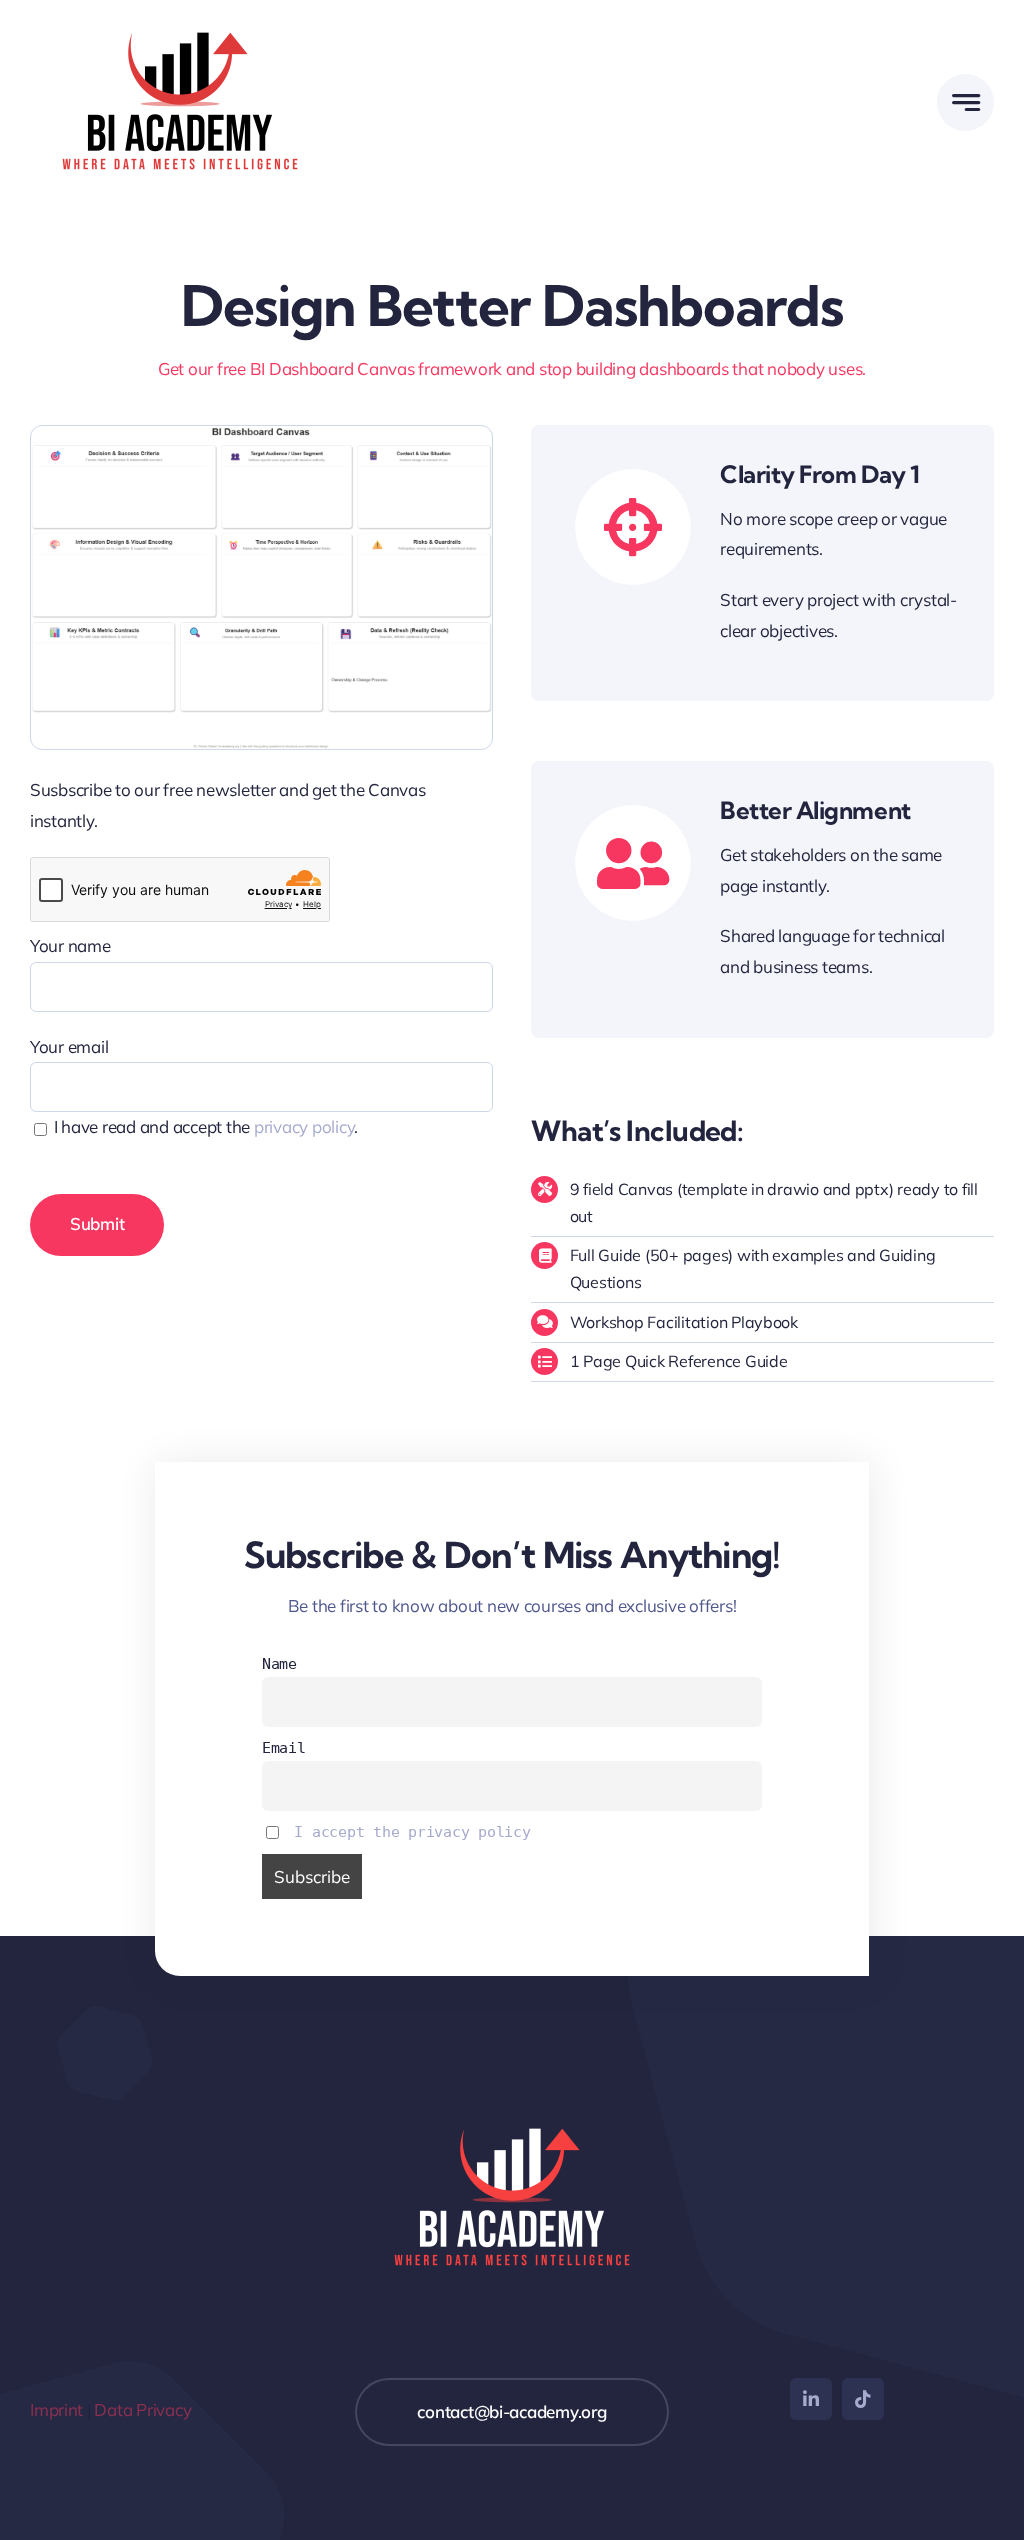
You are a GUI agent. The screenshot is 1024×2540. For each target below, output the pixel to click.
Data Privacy (142, 2409)
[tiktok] (863, 2399)
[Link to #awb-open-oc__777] (965, 102)
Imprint (56, 2409)
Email (284, 1748)
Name (279, 1664)
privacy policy (304, 1126)
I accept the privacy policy (412, 1832)
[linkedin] (811, 2399)
